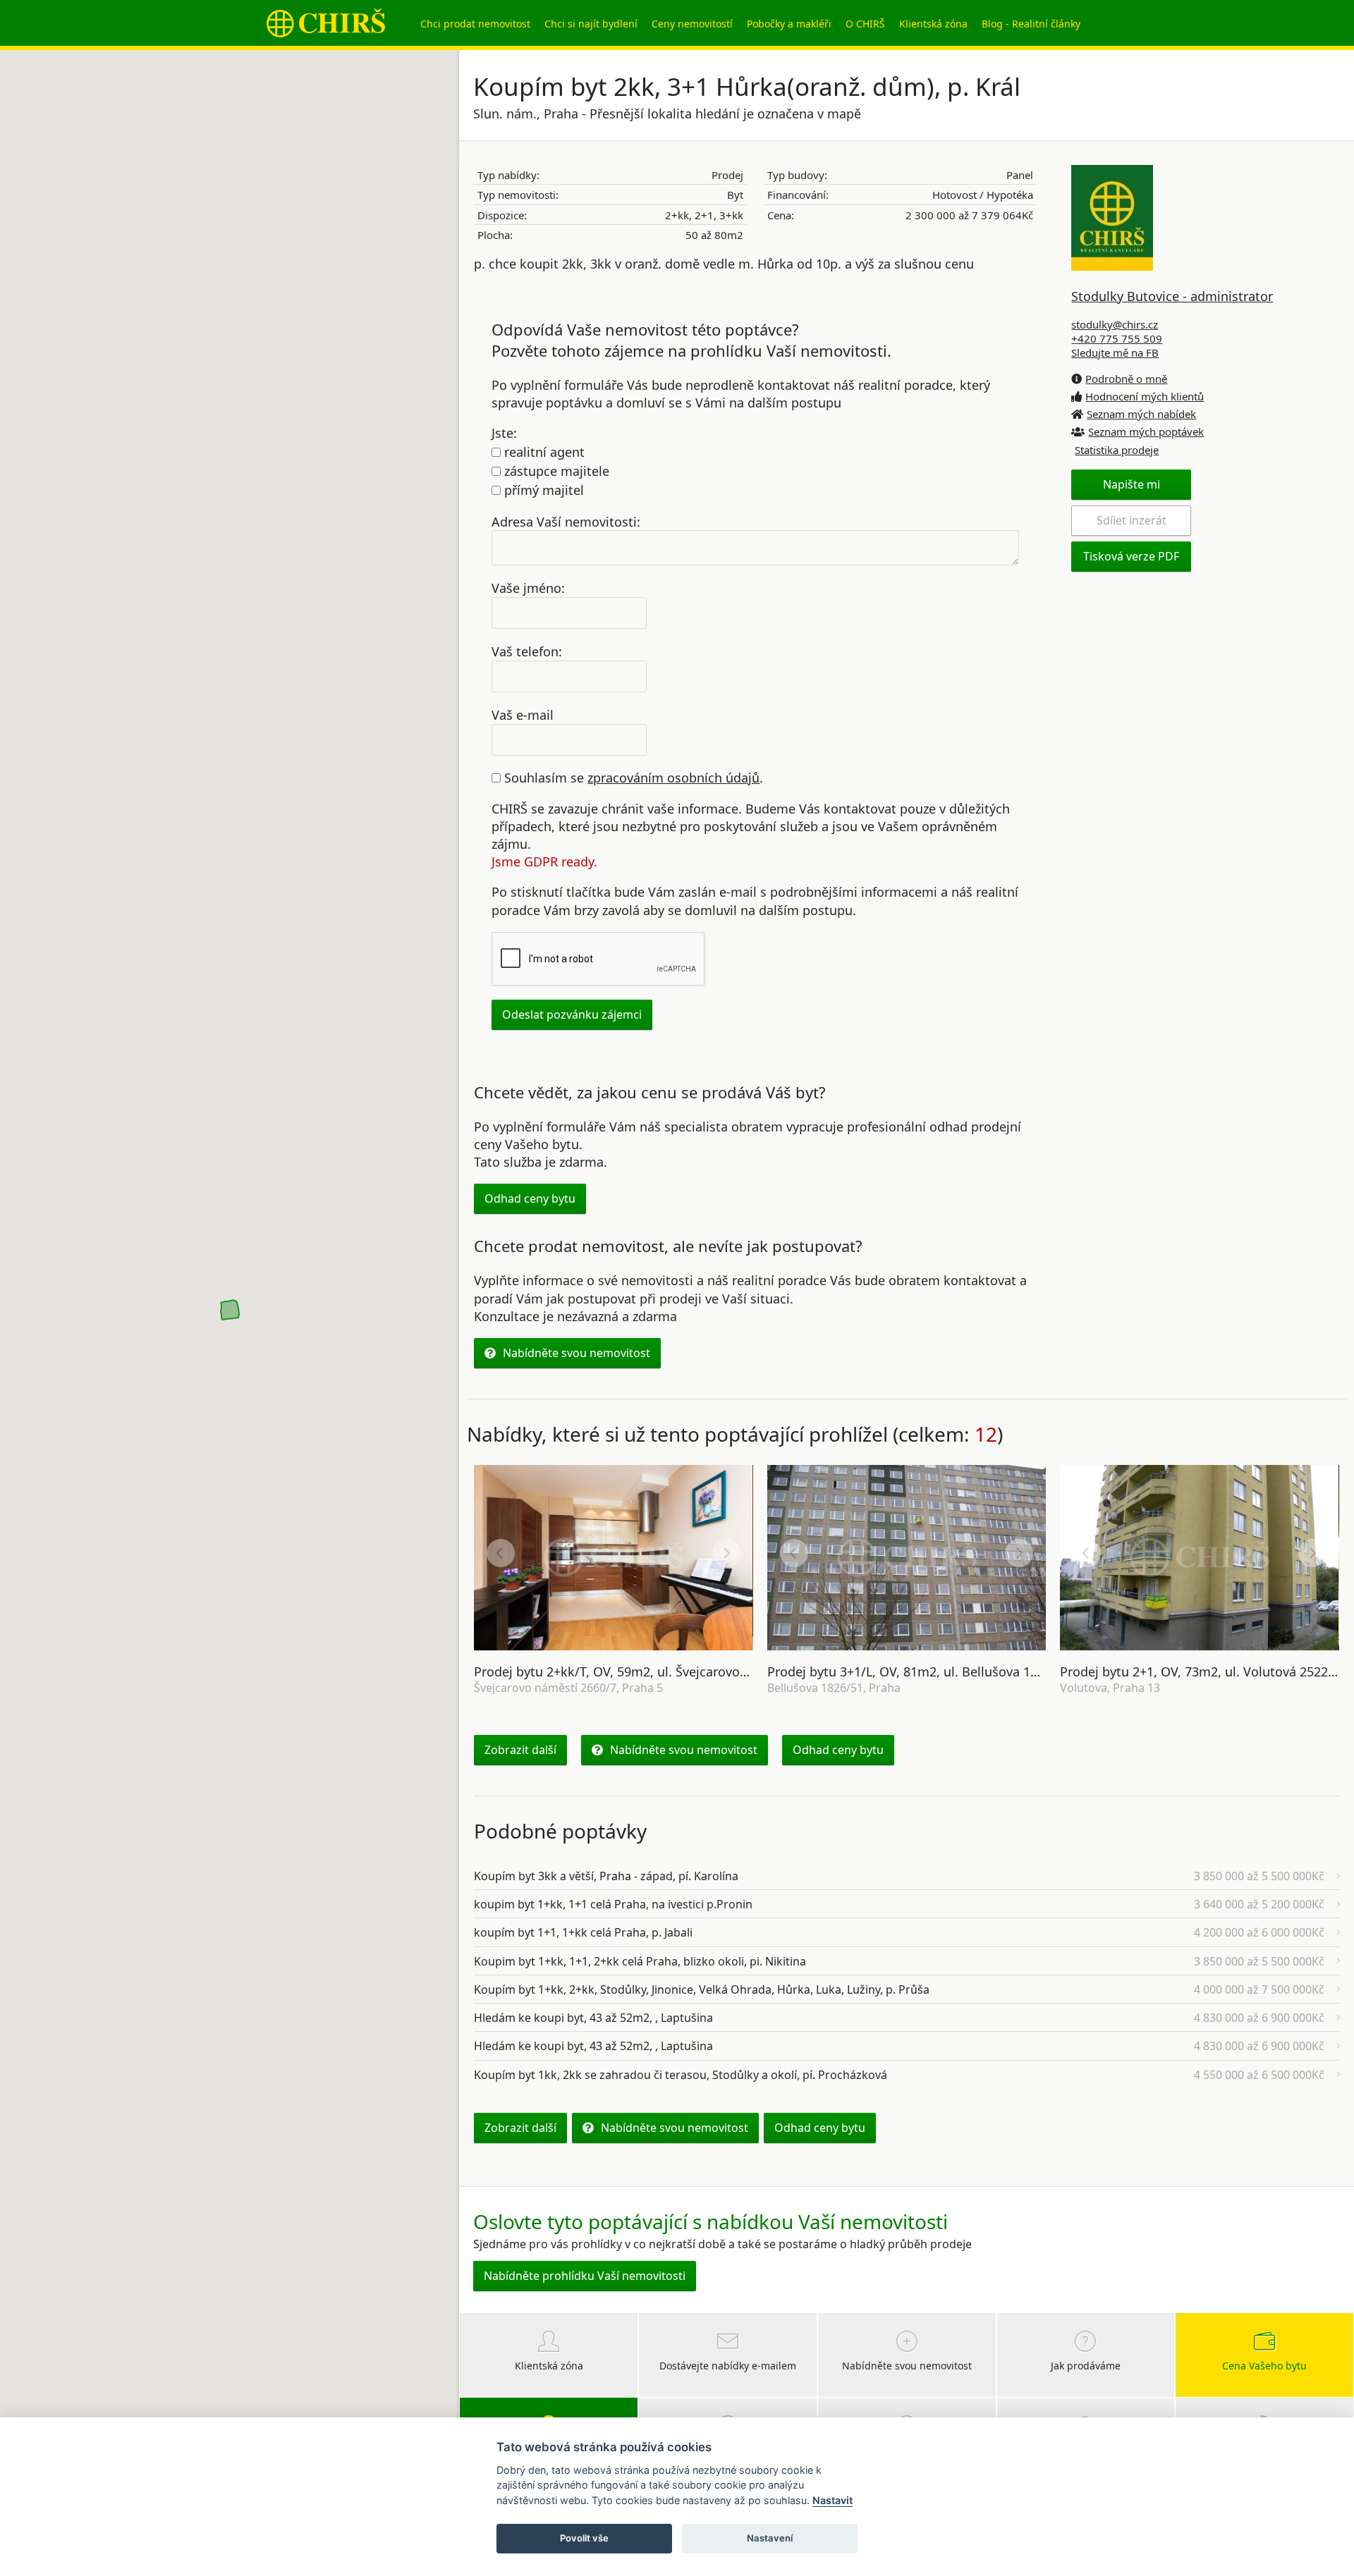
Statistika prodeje (1117, 450)
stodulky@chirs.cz (1115, 324)
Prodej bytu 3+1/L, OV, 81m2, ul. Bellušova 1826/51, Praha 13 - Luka (968, 1672)
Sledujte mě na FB (1115, 352)
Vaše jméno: (528, 588)
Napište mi (1132, 484)
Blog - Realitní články (1031, 24)
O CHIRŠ (865, 24)
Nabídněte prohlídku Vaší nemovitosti (585, 2276)
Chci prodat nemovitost (475, 24)
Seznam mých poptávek (1146, 431)
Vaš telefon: (527, 651)
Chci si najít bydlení (591, 24)
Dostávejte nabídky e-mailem (728, 2366)
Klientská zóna (933, 24)
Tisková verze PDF (1131, 556)
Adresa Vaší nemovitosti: (566, 521)
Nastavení (770, 2538)
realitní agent (543, 452)
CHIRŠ (326, 23)
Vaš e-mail (523, 715)
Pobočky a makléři (789, 24)
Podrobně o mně (1126, 379)
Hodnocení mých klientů (1145, 396)
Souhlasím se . (632, 778)
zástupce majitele (555, 471)
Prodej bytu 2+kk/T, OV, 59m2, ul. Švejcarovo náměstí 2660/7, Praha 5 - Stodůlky (713, 1672)
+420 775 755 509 (1117, 338)
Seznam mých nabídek (1141, 414)
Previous (501, 1553)
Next (726, 1553)
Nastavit (832, 2500)
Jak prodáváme (1086, 2366)
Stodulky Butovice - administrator (1172, 296)
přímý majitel (542, 490)
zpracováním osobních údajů (673, 778)
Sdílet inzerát (1132, 520)
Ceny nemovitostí (692, 24)
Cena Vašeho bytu (1264, 2366)
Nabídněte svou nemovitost (577, 1353)
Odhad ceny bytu (530, 1198)
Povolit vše (584, 2538)
